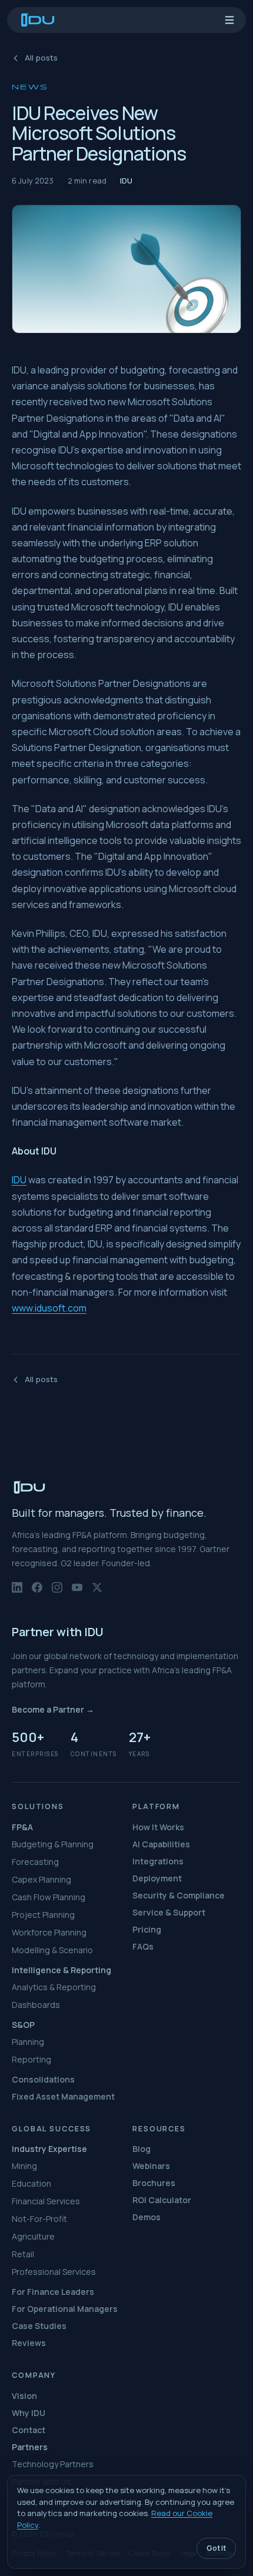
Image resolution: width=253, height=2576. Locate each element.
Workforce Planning (49, 1932)
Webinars (151, 2166)
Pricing (147, 1929)
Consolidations (43, 2079)
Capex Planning (41, 1879)
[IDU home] (38, 20)
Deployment (157, 1878)
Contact (29, 2430)
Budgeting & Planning (53, 1844)
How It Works (158, 1827)
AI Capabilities (161, 1844)
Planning (28, 2042)
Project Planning (43, 1915)
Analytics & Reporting (54, 1987)
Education (31, 2183)
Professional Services (54, 2272)
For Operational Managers (65, 2309)
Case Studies (39, 2326)
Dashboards (36, 2005)
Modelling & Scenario (52, 1950)
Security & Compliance (179, 1895)
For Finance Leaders (53, 2292)
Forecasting (35, 1862)
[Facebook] (37, 1592)
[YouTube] (77, 1592)
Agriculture (33, 2236)
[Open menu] (229, 20)
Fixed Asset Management (63, 2096)
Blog (142, 2149)
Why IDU (29, 2413)
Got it (216, 2548)
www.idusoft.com (49, 1308)
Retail (23, 2254)
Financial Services (46, 2201)
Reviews (29, 2343)
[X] (97, 1592)
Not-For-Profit (39, 2219)
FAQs (143, 1946)
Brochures (154, 2183)
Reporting (31, 2059)
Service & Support (169, 1912)
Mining (24, 2166)
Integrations (158, 1861)
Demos (147, 2217)
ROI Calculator (162, 2200)
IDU (19, 1180)
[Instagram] (57, 1592)
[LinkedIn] (17, 1592)
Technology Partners (53, 2464)
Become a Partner (53, 1709)
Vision (24, 2396)
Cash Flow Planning (49, 1897)
